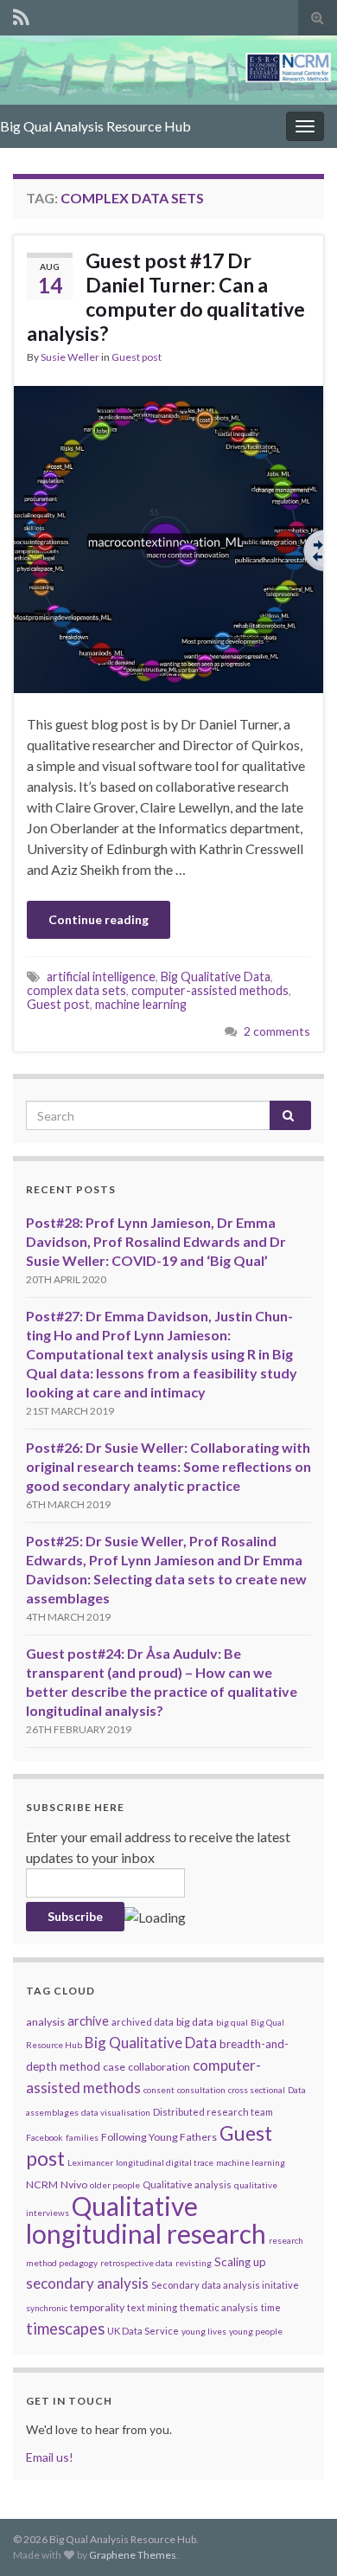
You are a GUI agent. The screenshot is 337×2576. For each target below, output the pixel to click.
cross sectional (257, 2090)
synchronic (47, 2308)
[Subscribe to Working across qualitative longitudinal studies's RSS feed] (21, 14)
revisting (194, 2263)
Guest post (137, 357)
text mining (152, 2307)
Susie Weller (70, 357)
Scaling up (240, 2262)
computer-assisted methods (210, 990)
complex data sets (76, 990)
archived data (143, 2022)
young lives (204, 2331)
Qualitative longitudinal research (146, 2219)
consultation (201, 2090)
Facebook (45, 2137)
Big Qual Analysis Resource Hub (95, 126)
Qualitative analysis (187, 2184)
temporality (97, 2307)
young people (256, 2331)
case (114, 2067)
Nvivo (74, 2184)
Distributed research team (213, 2112)
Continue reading (99, 919)
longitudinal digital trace (165, 2162)
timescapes (65, 2329)
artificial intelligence (101, 976)
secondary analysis (87, 2283)
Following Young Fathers (159, 2137)
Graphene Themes (133, 2555)
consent (159, 2090)
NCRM (42, 2184)
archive (88, 2020)
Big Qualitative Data (216, 976)
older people (115, 2185)
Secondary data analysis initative (225, 2285)
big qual (232, 2022)
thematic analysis (219, 2307)
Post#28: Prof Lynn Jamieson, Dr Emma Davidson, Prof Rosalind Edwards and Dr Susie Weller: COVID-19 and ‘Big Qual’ (156, 1241)
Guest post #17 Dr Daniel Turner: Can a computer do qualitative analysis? (166, 297)
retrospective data (137, 2263)
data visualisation (116, 2112)
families (82, 2137)
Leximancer (90, 2162)
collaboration (159, 2067)
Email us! (50, 2457)
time (271, 2307)
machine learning (141, 1004)
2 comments (277, 1031)
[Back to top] (298, 2537)
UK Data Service (143, 2331)
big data (195, 2022)
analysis (45, 2022)
